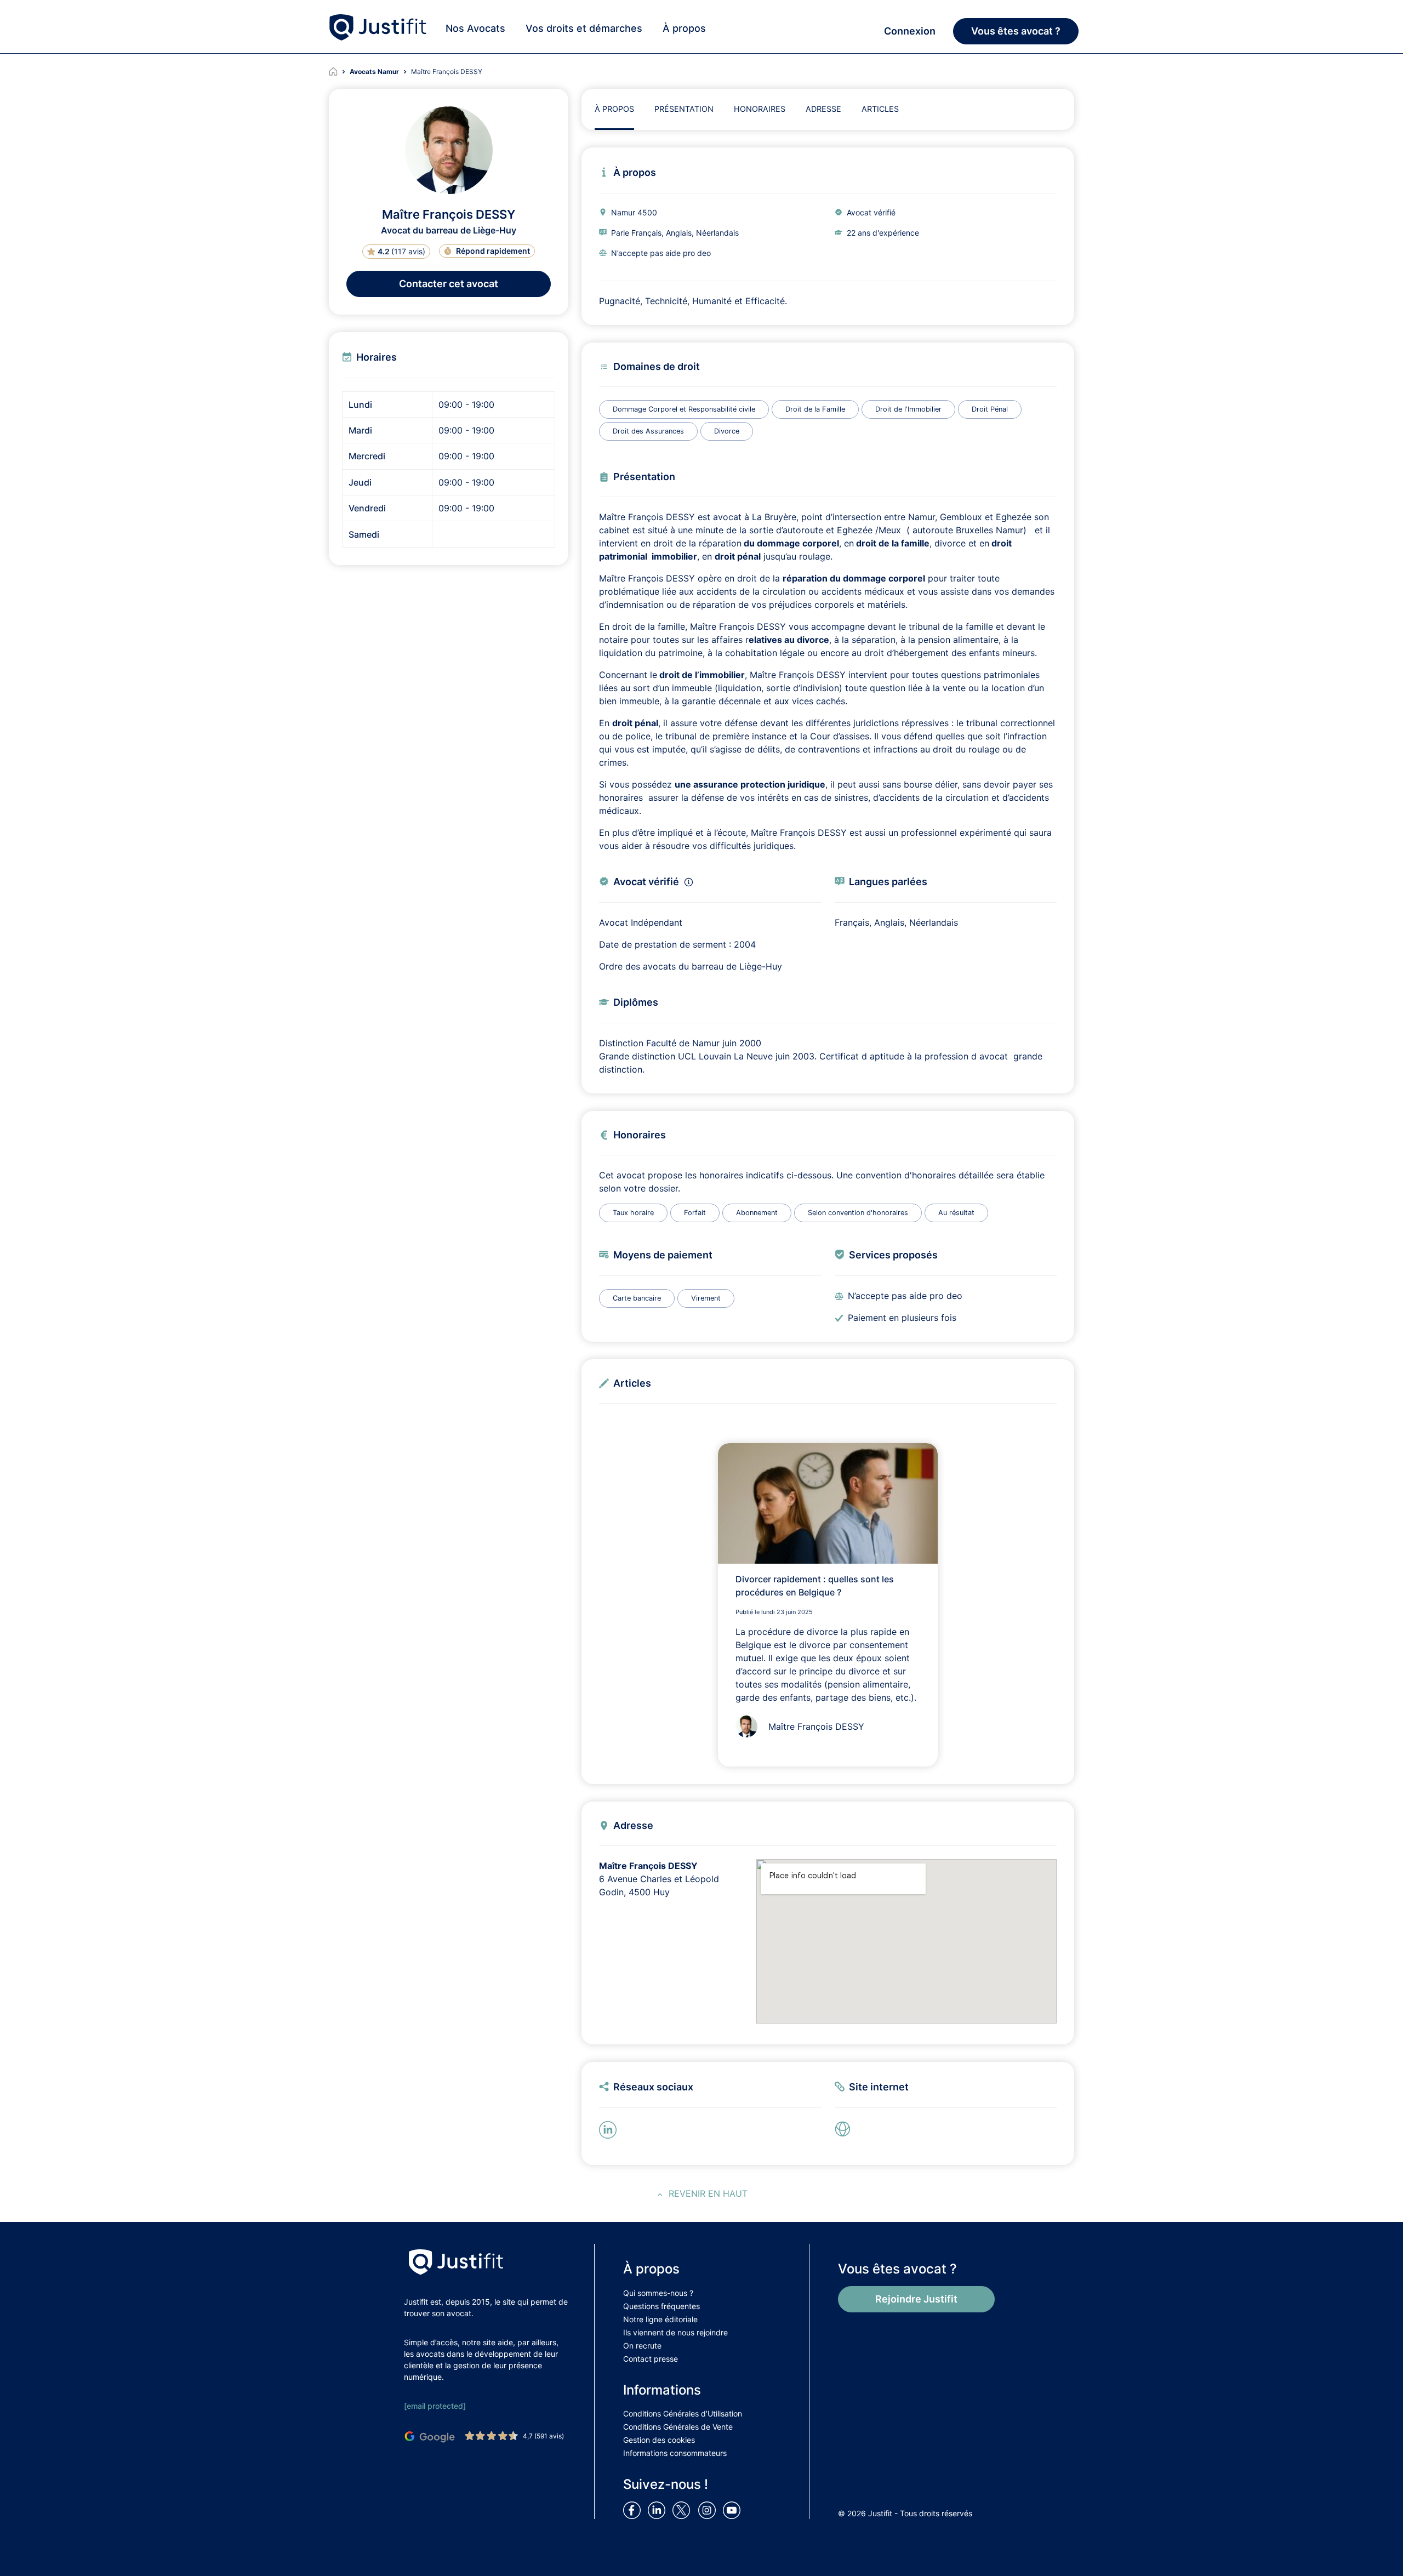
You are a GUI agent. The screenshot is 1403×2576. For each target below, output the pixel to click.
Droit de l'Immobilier (908, 409)
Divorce (727, 431)
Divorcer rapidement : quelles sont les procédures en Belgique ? (815, 1586)
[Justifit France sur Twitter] (684, 2510)
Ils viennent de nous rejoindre (675, 2332)
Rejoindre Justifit (916, 2299)
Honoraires (760, 109)
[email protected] (435, 2406)
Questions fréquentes (661, 2306)
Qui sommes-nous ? (658, 2293)
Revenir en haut (708, 2193)
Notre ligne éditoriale (660, 2319)
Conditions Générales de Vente (678, 2427)
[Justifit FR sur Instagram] (709, 2510)
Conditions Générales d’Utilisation (683, 2413)
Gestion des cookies (659, 2440)
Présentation (684, 109)
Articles (880, 109)
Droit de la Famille (815, 409)
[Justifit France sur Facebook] (634, 2510)
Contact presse (651, 2359)
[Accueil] (339, 72)
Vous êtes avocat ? (1016, 31)
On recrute (642, 2346)
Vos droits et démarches (584, 28)
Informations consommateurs (675, 2453)
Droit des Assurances (648, 431)
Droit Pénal (990, 409)
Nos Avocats (475, 28)
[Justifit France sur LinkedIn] (659, 2510)
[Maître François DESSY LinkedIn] (610, 2129)
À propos (684, 28)
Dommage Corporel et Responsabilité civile (684, 409)
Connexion (910, 31)
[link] (846, 2129)
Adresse (823, 109)
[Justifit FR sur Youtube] (734, 2510)
